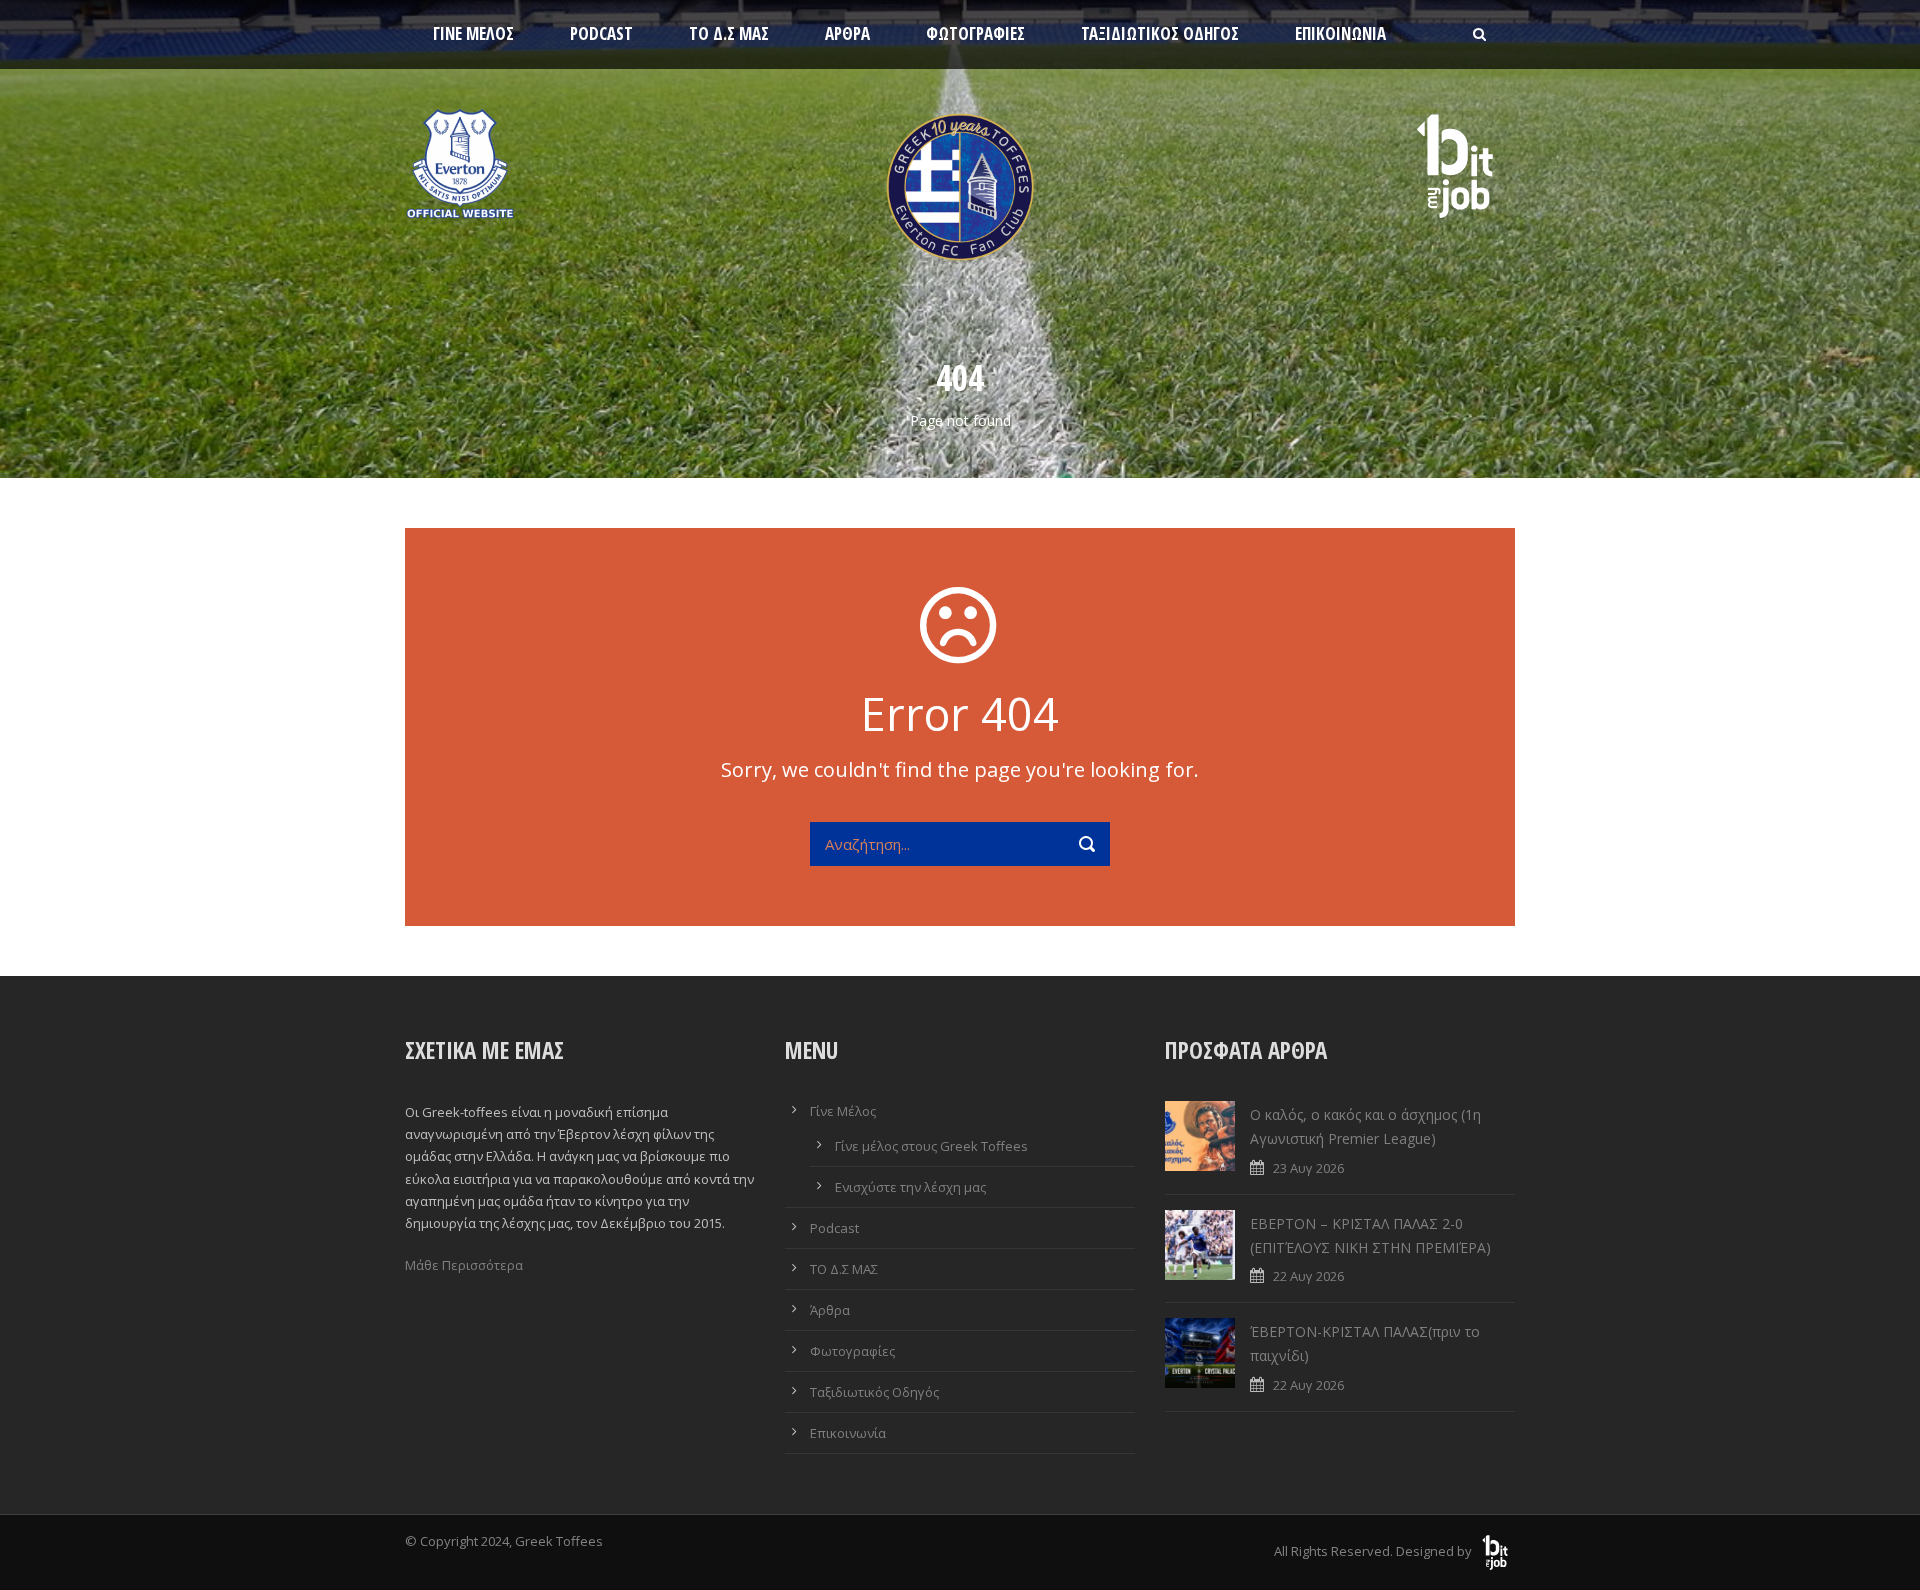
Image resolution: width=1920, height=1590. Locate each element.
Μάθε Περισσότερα (464, 1265)
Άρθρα (847, 33)
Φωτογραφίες (975, 33)
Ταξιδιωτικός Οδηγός (1160, 33)
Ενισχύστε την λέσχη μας (910, 1187)
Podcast (601, 33)
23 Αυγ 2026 (1308, 1168)
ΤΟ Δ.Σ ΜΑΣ (729, 33)
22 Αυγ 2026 (1308, 1276)
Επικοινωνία (1340, 33)
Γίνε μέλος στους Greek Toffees (931, 1146)
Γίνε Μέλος (473, 33)
